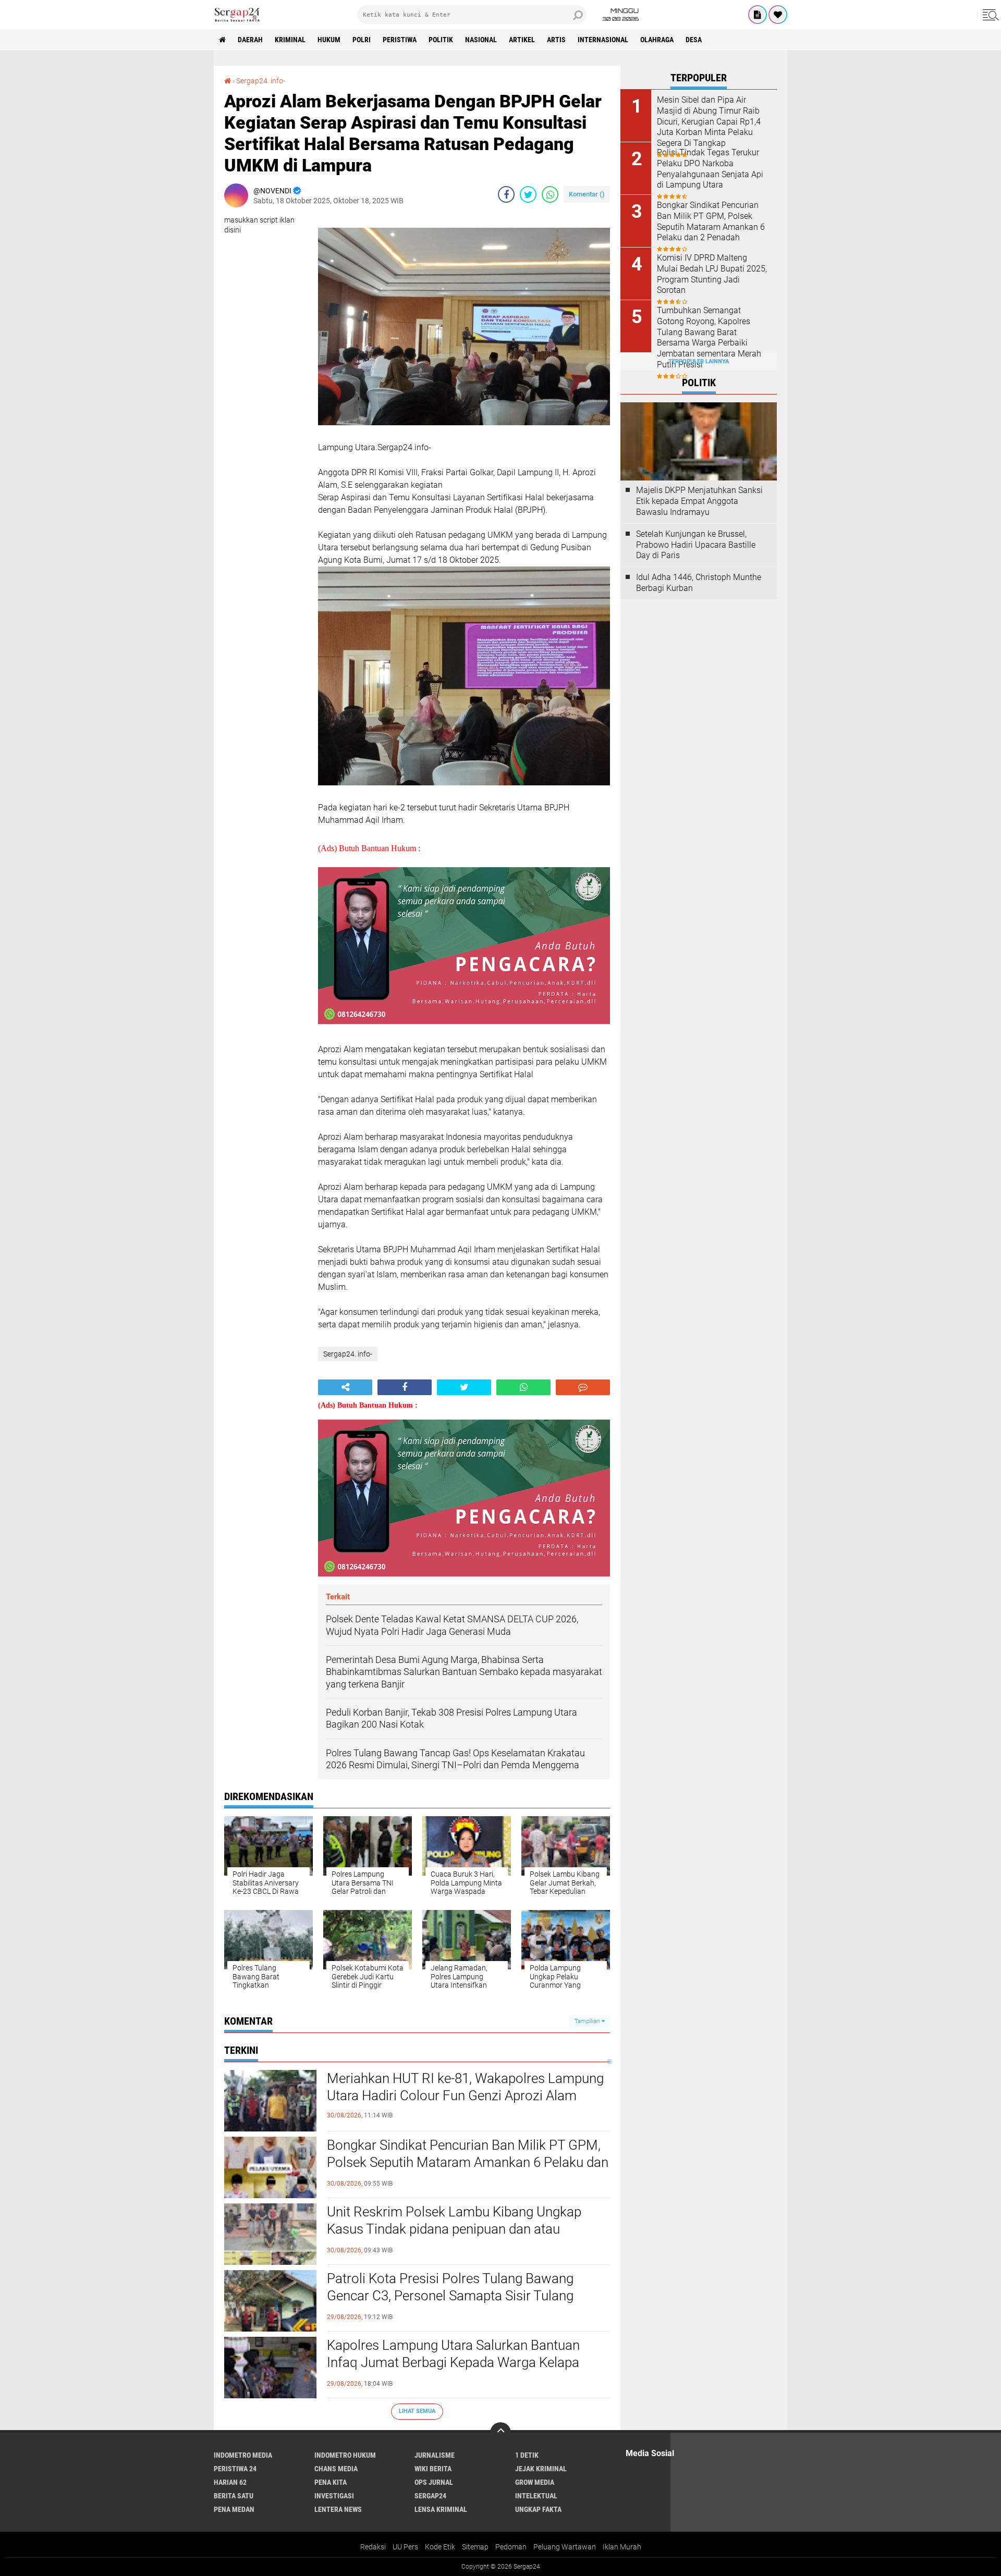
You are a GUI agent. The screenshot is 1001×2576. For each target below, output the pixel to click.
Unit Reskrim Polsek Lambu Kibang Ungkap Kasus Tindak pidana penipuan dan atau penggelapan (454, 2229)
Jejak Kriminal (541, 2469)
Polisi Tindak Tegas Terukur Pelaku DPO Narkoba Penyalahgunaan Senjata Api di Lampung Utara (710, 169)
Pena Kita (331, 2482)
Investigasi (334, 2496)
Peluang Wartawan (565, 2547)
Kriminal (290, 40)
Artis (556, 40)
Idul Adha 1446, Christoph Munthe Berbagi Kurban (699, 583)
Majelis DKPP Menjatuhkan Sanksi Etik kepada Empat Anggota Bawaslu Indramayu (699, 501)
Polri (362, 40)
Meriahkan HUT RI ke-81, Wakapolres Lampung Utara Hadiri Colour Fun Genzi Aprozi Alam (465, 2087)
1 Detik (527, 2455)
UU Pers (405, 2547)
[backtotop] (500, 2433)
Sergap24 (430, 2496)
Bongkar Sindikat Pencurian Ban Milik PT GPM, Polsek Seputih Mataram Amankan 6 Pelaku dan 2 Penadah (468, 2163)
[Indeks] (758, 15)
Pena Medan (234, 2509)
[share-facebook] (506, 194)
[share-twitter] (528, 194)
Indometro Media (243, 2455)
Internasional (603, 40)
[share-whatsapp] (550, 194)
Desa (694, 40)
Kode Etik (440, 2547)
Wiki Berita (433, 2469)
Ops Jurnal (434, 2482)
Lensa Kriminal (441, 2509)
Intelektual (536, 2496)
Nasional (481, 40)
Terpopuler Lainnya (699, 361)
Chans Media (336, 2469)
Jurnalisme (435, 2455)
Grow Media (535, 2482)
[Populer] (778, 15)
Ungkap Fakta (538, 2509)
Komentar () (587, 194)
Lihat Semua (417, 2411)
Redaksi (373, 2547)
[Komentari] (583, 1387)
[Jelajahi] (989, 15)
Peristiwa (400, 40)
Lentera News (338, 2509)
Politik (441, 40)
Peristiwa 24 (235, 2469)
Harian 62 (230, 2482)
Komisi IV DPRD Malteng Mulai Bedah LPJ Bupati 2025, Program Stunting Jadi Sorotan (712, 274)
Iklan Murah (622, 2547)
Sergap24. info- (261, 81)
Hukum (329, 40)
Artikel (522, 40)
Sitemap (475, 2547)
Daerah (250, 40)
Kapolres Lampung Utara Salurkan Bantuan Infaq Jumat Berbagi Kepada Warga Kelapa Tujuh (453, 2363)
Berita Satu (234, 2496)
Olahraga (657, 40)
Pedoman (511, 2547)
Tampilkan (588, 2021)
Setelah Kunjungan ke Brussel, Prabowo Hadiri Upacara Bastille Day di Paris (696, 545)
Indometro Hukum (345, 2455)
